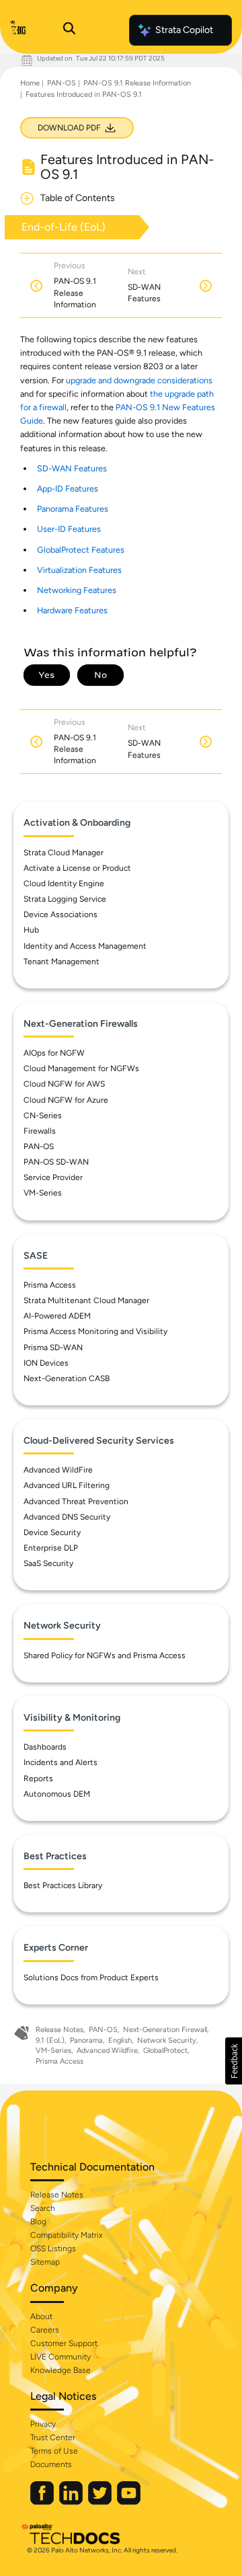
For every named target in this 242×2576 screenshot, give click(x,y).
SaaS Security (48, 1563)
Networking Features (77, 590)
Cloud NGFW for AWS (64, 1084)
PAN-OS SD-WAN (56, 1162)
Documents (51, 2464)
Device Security (52, 1532)
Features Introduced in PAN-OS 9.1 (84, 94)
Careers (45, 2330)
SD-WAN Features (72, 468)
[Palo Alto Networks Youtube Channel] (129, 2502)
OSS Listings (53, 2249)
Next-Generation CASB (67, 1378)
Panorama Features (73, 509)
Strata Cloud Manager (64, 853)
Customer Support (64, 2343)
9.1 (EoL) (50, 2040)
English (120, 2040)
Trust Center (53, 2437)
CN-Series (43, 1116)
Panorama (86, 2040)
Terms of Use (54, 2451)
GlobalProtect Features (81, 550)
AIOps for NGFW (54, 1053)
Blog (38, 2222)
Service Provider (53, 1177)
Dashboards (45, 1747)
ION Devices (46, 1363)
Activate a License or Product (77, 868)
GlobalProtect (165, 2051)
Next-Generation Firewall (165, 2030)
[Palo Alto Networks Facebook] (43, 2502)
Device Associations (61, 914)
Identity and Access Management (85, 946)
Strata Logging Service (65, 899)
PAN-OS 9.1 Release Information (137, 83)
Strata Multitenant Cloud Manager (86, 1300)
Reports (38, 1779)
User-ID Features (69, 529)
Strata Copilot (184, 30)
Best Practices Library (63, 1885)
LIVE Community (61, 2357)
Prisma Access (50, 1285)
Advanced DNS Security (67, 1517)
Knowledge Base (61, 2370)
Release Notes (59, 2030)
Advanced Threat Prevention (76, 1501)
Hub (31, 930)
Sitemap (45, 2262)
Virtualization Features (79, 570)
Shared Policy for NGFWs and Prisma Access (105, 1655)
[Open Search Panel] (69, 30)
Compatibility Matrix (66, 2235)
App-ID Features (68, 489)
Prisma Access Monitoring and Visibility (95, 1331)
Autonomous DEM (57, 1794)
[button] (234, 2061)
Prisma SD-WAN (53, 1348)
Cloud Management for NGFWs (81, 1068)
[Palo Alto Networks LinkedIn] (72, 2502)
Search (43, 2208)
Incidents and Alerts (61, 1762)
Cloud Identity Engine (64, 884)
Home (30, 83)
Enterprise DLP (51, 1548)
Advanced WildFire (58, 1470)
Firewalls (40, 1131)
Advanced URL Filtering (67, 1485)
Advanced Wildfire (107, 2051)
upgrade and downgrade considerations (139, 380)
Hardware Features (72, 610)
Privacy (43, 2424)
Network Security (167, 2040)
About (41, 2316)
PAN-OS (62, 83)
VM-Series (43, 1193)
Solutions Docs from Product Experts (91, 1978)
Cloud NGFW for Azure (66, 1100)
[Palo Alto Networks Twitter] (101, 2502)
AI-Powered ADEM (57, 1316)
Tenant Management (62, 962)
